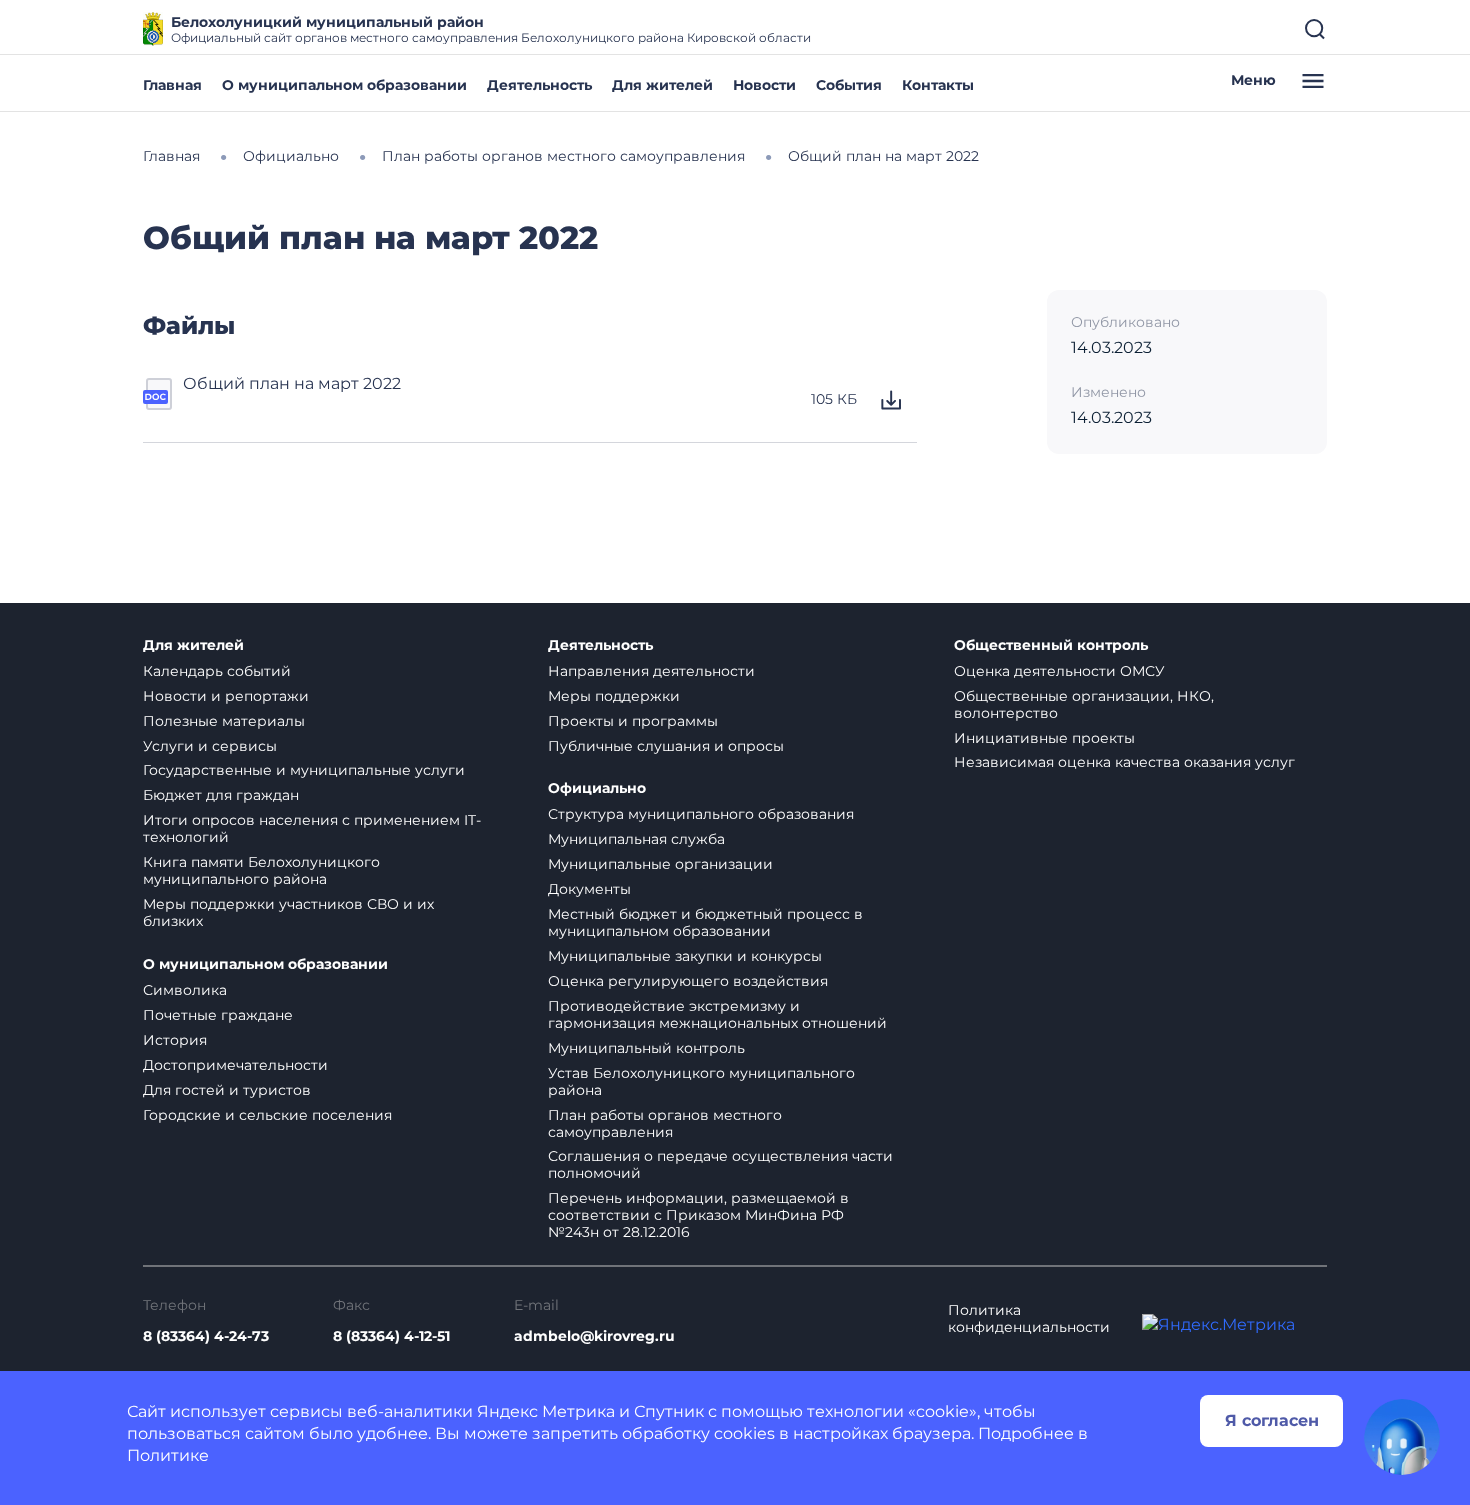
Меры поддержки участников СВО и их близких (288, 912)
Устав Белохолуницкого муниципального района (701, 1081)
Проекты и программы (633, 721)
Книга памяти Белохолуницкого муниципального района (261, 870)
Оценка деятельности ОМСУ (1059, 671)
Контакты (938, 85)
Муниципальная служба (636, 839)
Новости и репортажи (226, 696)
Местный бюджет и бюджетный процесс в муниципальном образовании (705, 922)
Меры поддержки (614, 696)
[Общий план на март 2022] (159, 400)
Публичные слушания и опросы (666, 746)
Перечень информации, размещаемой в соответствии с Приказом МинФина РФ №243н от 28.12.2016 (698, 1215)
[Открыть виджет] (1402, 1437)
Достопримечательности (235, 1065)
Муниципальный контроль (646, 1048)
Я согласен (1272, 1420)
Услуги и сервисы (210, 746)
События (849, 85)
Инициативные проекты (1044, 738)
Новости (764, 85)
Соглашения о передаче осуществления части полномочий (720, 1164)
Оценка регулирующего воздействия (688, 981)
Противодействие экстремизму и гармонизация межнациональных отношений (717, 1014)
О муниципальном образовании (344, 85)
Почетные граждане (218, 1015)
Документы (589, 889)
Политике (168, 1455)
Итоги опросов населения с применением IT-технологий (312, 828)
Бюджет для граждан (221, 795)
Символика (185, 990)
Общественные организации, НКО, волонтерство (1084, 704)
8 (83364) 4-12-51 (391, 1336)
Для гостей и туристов (227, 1090)
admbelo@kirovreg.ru (594, 1336)
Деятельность (539, 85)
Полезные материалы (224, 721)
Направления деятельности (651, 671)
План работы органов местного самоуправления (665, 1123)
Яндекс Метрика (546, 1411)
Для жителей (662, 85)
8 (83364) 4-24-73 (206, 1336)
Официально (597, 788)
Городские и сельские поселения (267, 1115)
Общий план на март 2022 (292, 383)
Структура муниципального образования (701, 814)
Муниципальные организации (660, 864)
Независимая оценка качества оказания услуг (1124, 762)
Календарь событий (217, 671)
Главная (172, 85)
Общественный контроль (1051, 645)
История (175, 1040)
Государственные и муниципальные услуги (304, 770)
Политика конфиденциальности (1029, 1319)
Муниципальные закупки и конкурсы (685, 956)
